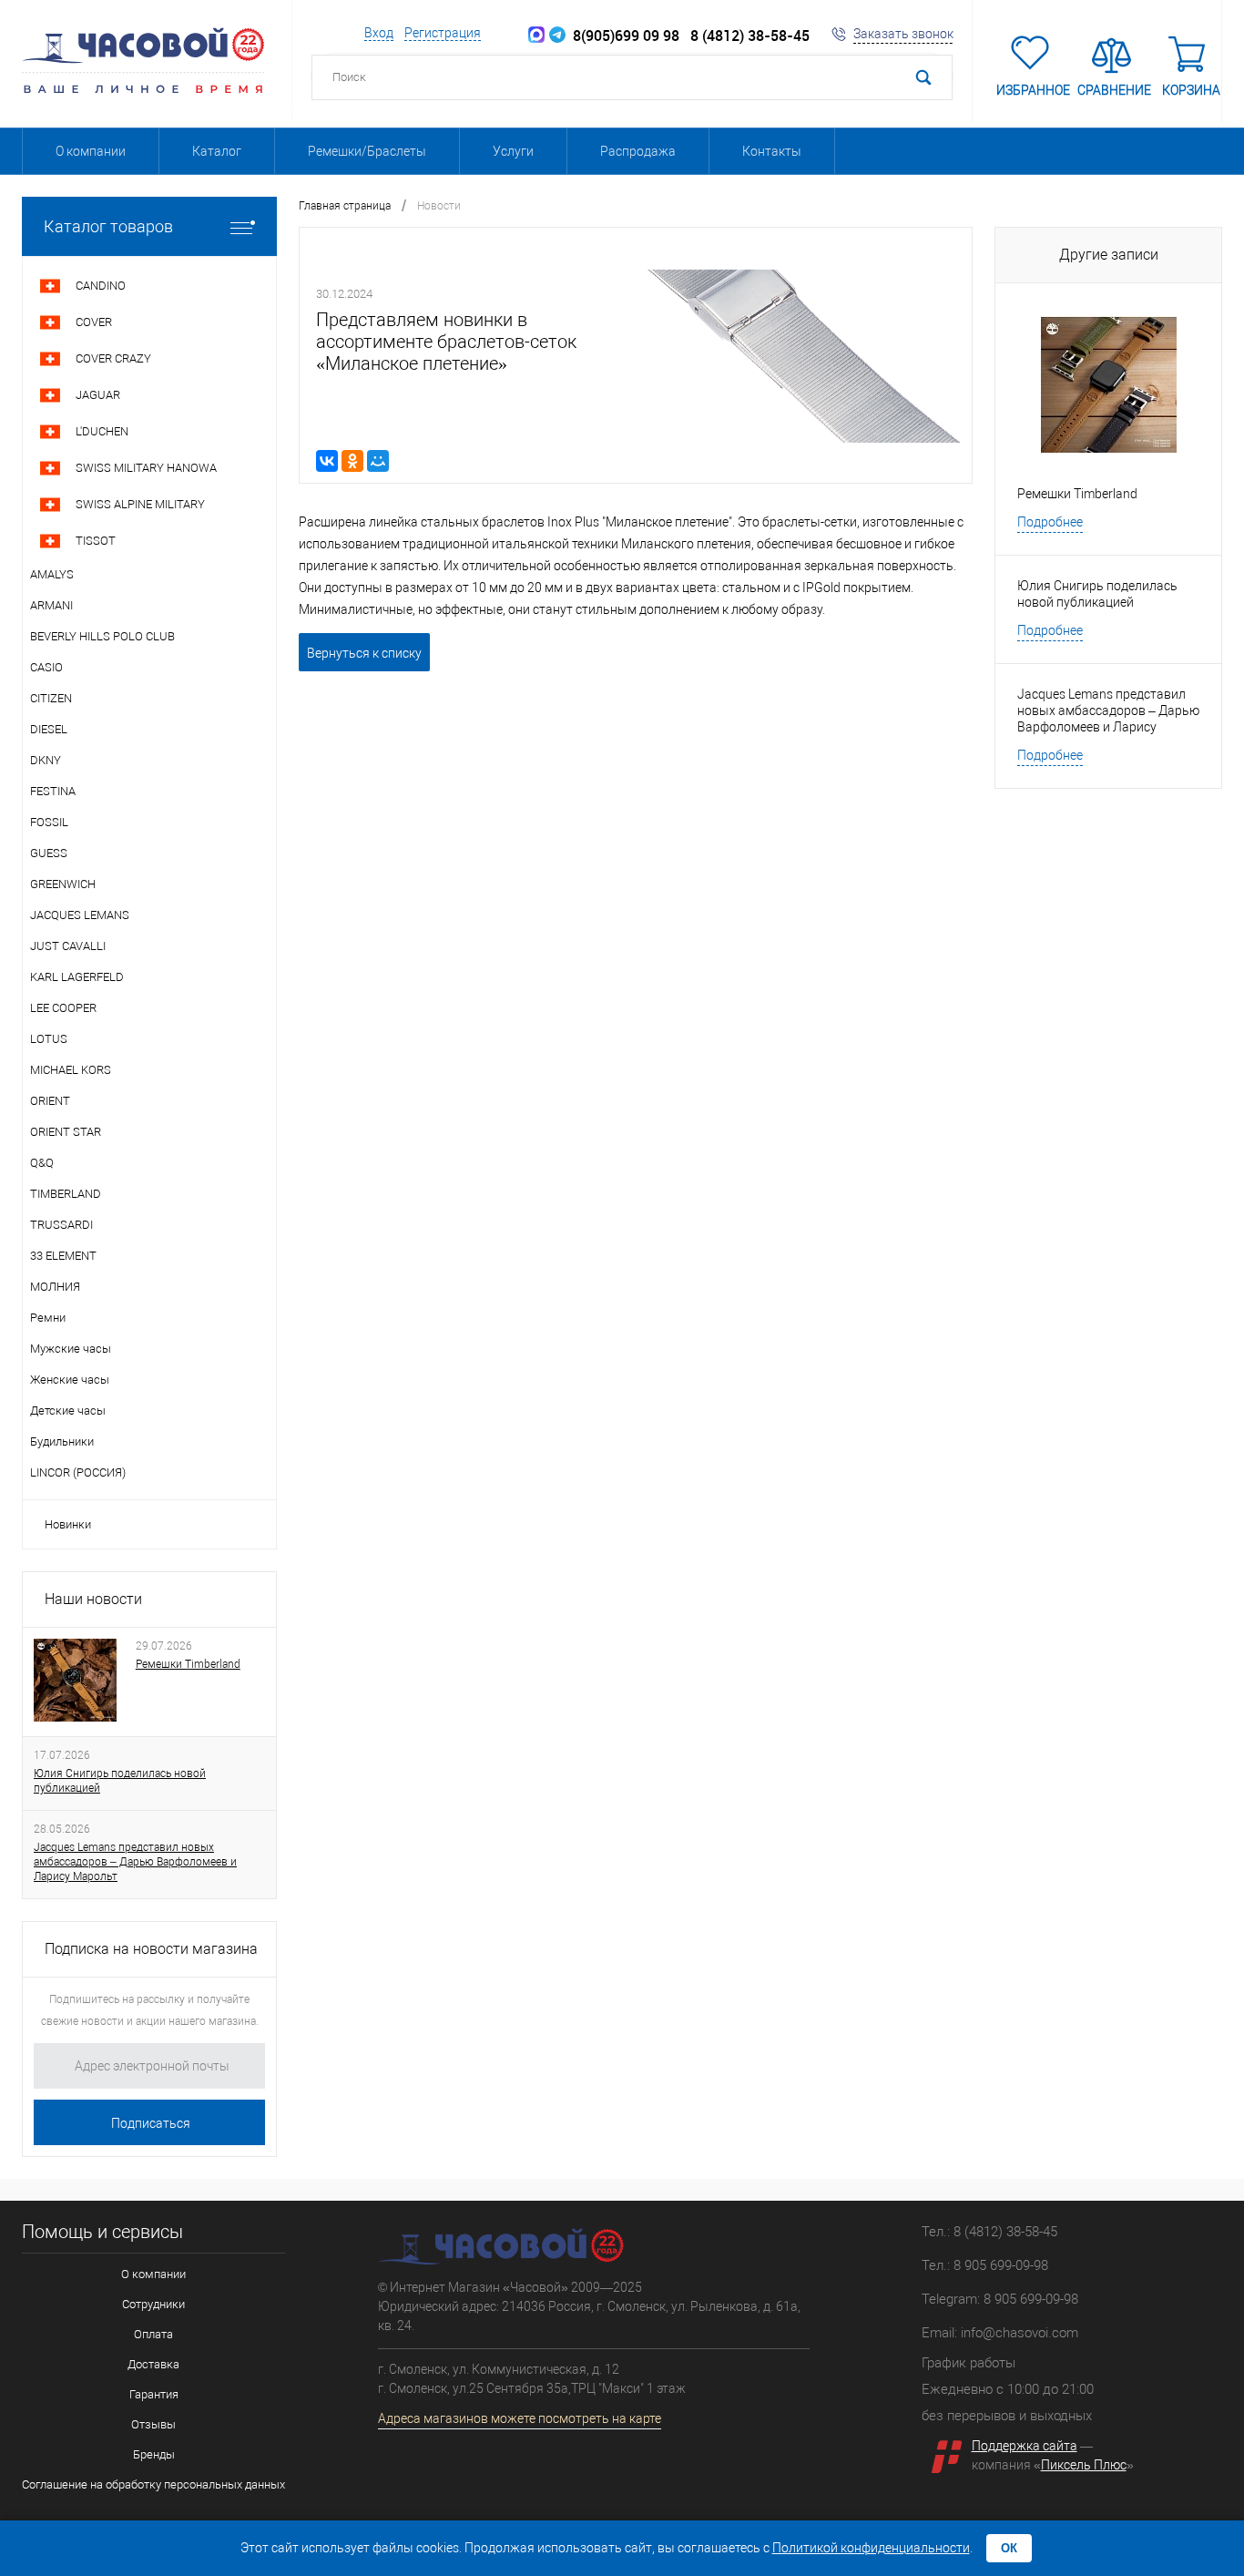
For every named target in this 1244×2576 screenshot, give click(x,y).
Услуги (513, 151)
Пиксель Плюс (1084, 2465)
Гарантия (154, 2394)
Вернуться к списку (364, 653)
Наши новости (93, 1599)
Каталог (217, 151)
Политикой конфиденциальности (871, 2548)
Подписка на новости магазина (151, 1949)
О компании (91, 151)
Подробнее (1050, 522)
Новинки (68, 1524)
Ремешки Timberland (188, 1664)
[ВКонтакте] (327, 461)
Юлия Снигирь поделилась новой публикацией (120, 1781)
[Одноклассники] (352, 461)
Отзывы (153, 2424)
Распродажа (638, 151)
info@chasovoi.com (1020, 2333)
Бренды (154, 2454)
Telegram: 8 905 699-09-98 (1000, 2299)
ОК (1009, 2548)
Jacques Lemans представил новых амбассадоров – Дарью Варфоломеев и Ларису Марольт (135, 1862)
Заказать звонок (903, 34)
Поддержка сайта (1025, 2446)
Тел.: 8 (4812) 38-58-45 (989, 2232)
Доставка (153, 2364)
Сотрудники (153, 2304)
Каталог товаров (108, 226)
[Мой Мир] (378, 461)
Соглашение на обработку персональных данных (153, 2484)
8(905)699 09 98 (622, 36)
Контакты (772, 151)
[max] (536, 36)
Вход (379, 33)
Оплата (153, 2334)
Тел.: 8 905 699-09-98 (985, 2265)
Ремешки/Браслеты (367, 151)
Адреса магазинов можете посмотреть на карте (520, 2418)
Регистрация (443, 33)
